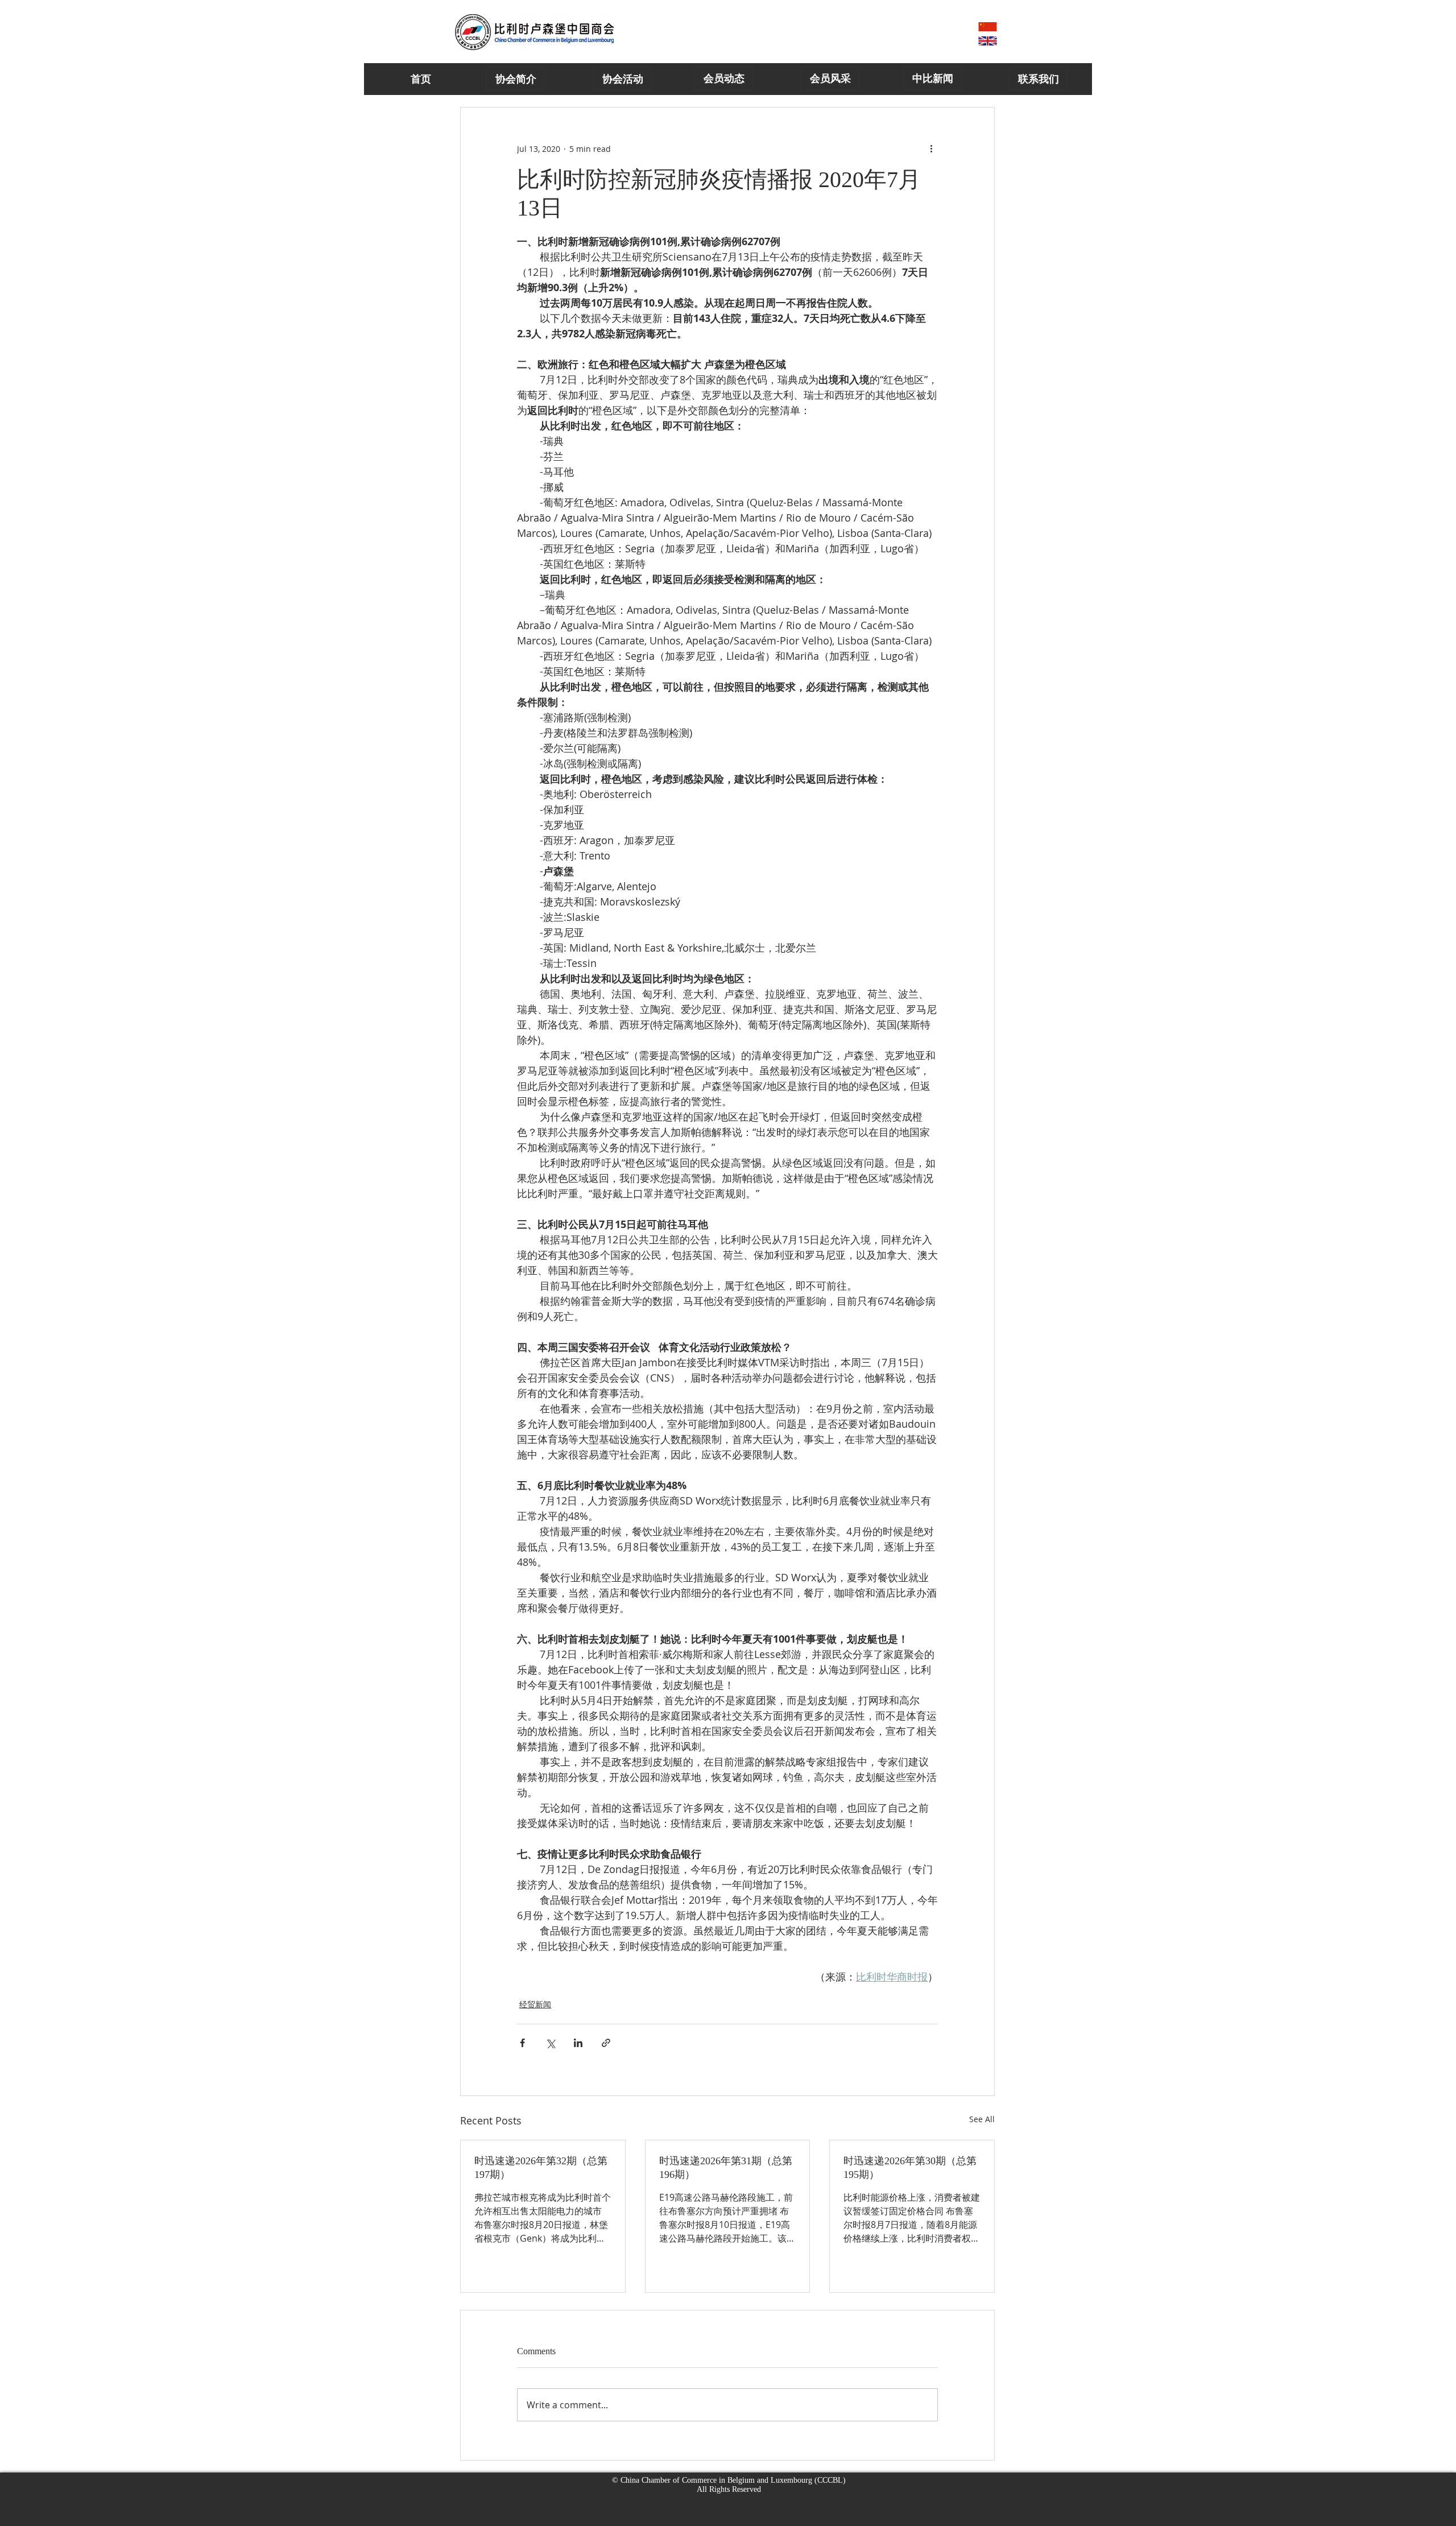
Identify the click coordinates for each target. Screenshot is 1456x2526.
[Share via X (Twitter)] (550, 2043)
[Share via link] (606, 2043)
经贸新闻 (535, 2004)
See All (982, 2119)
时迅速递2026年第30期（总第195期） (910, 2168)
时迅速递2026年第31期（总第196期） (726, 2168)
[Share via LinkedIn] (578, 2043)
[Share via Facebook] (522, 2043)
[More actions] (931, 148)
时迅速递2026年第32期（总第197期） (541, 2168)
